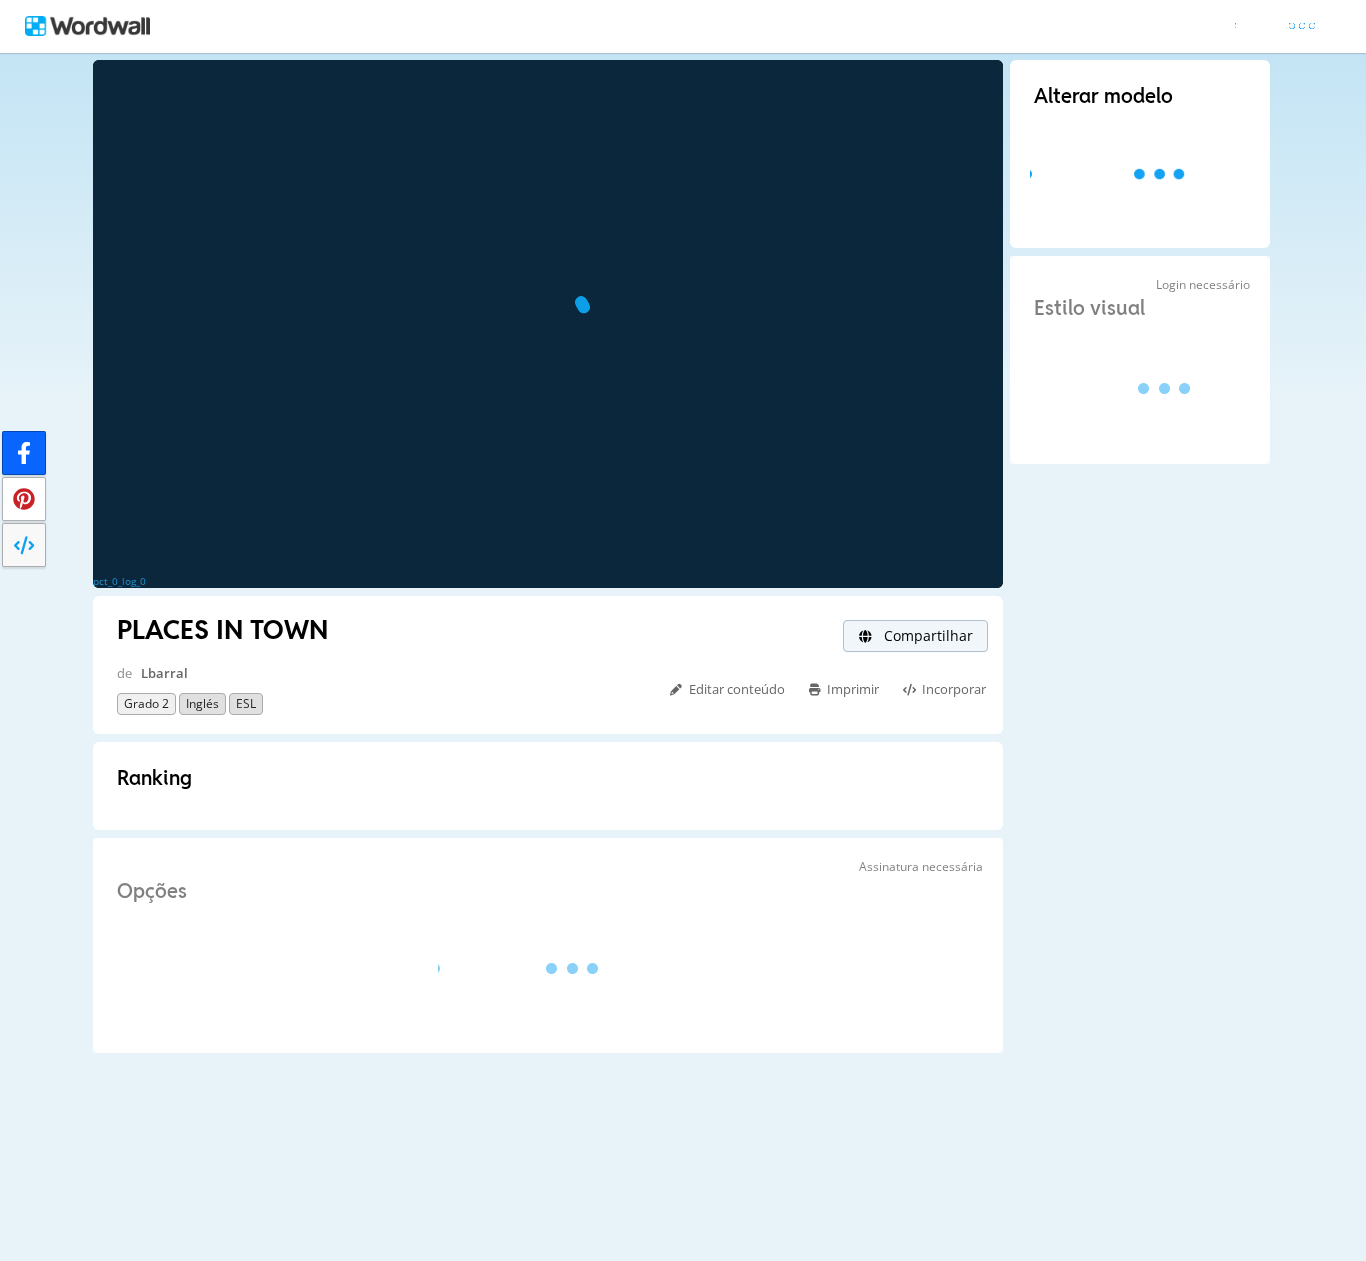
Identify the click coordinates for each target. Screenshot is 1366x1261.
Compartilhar (926, 635)
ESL (246, 703)
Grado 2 (146, 703)
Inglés (202, 703)
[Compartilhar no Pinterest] (24, 499)
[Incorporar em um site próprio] (24, 545)
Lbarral (164, 673)
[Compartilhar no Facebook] (24, 453)
